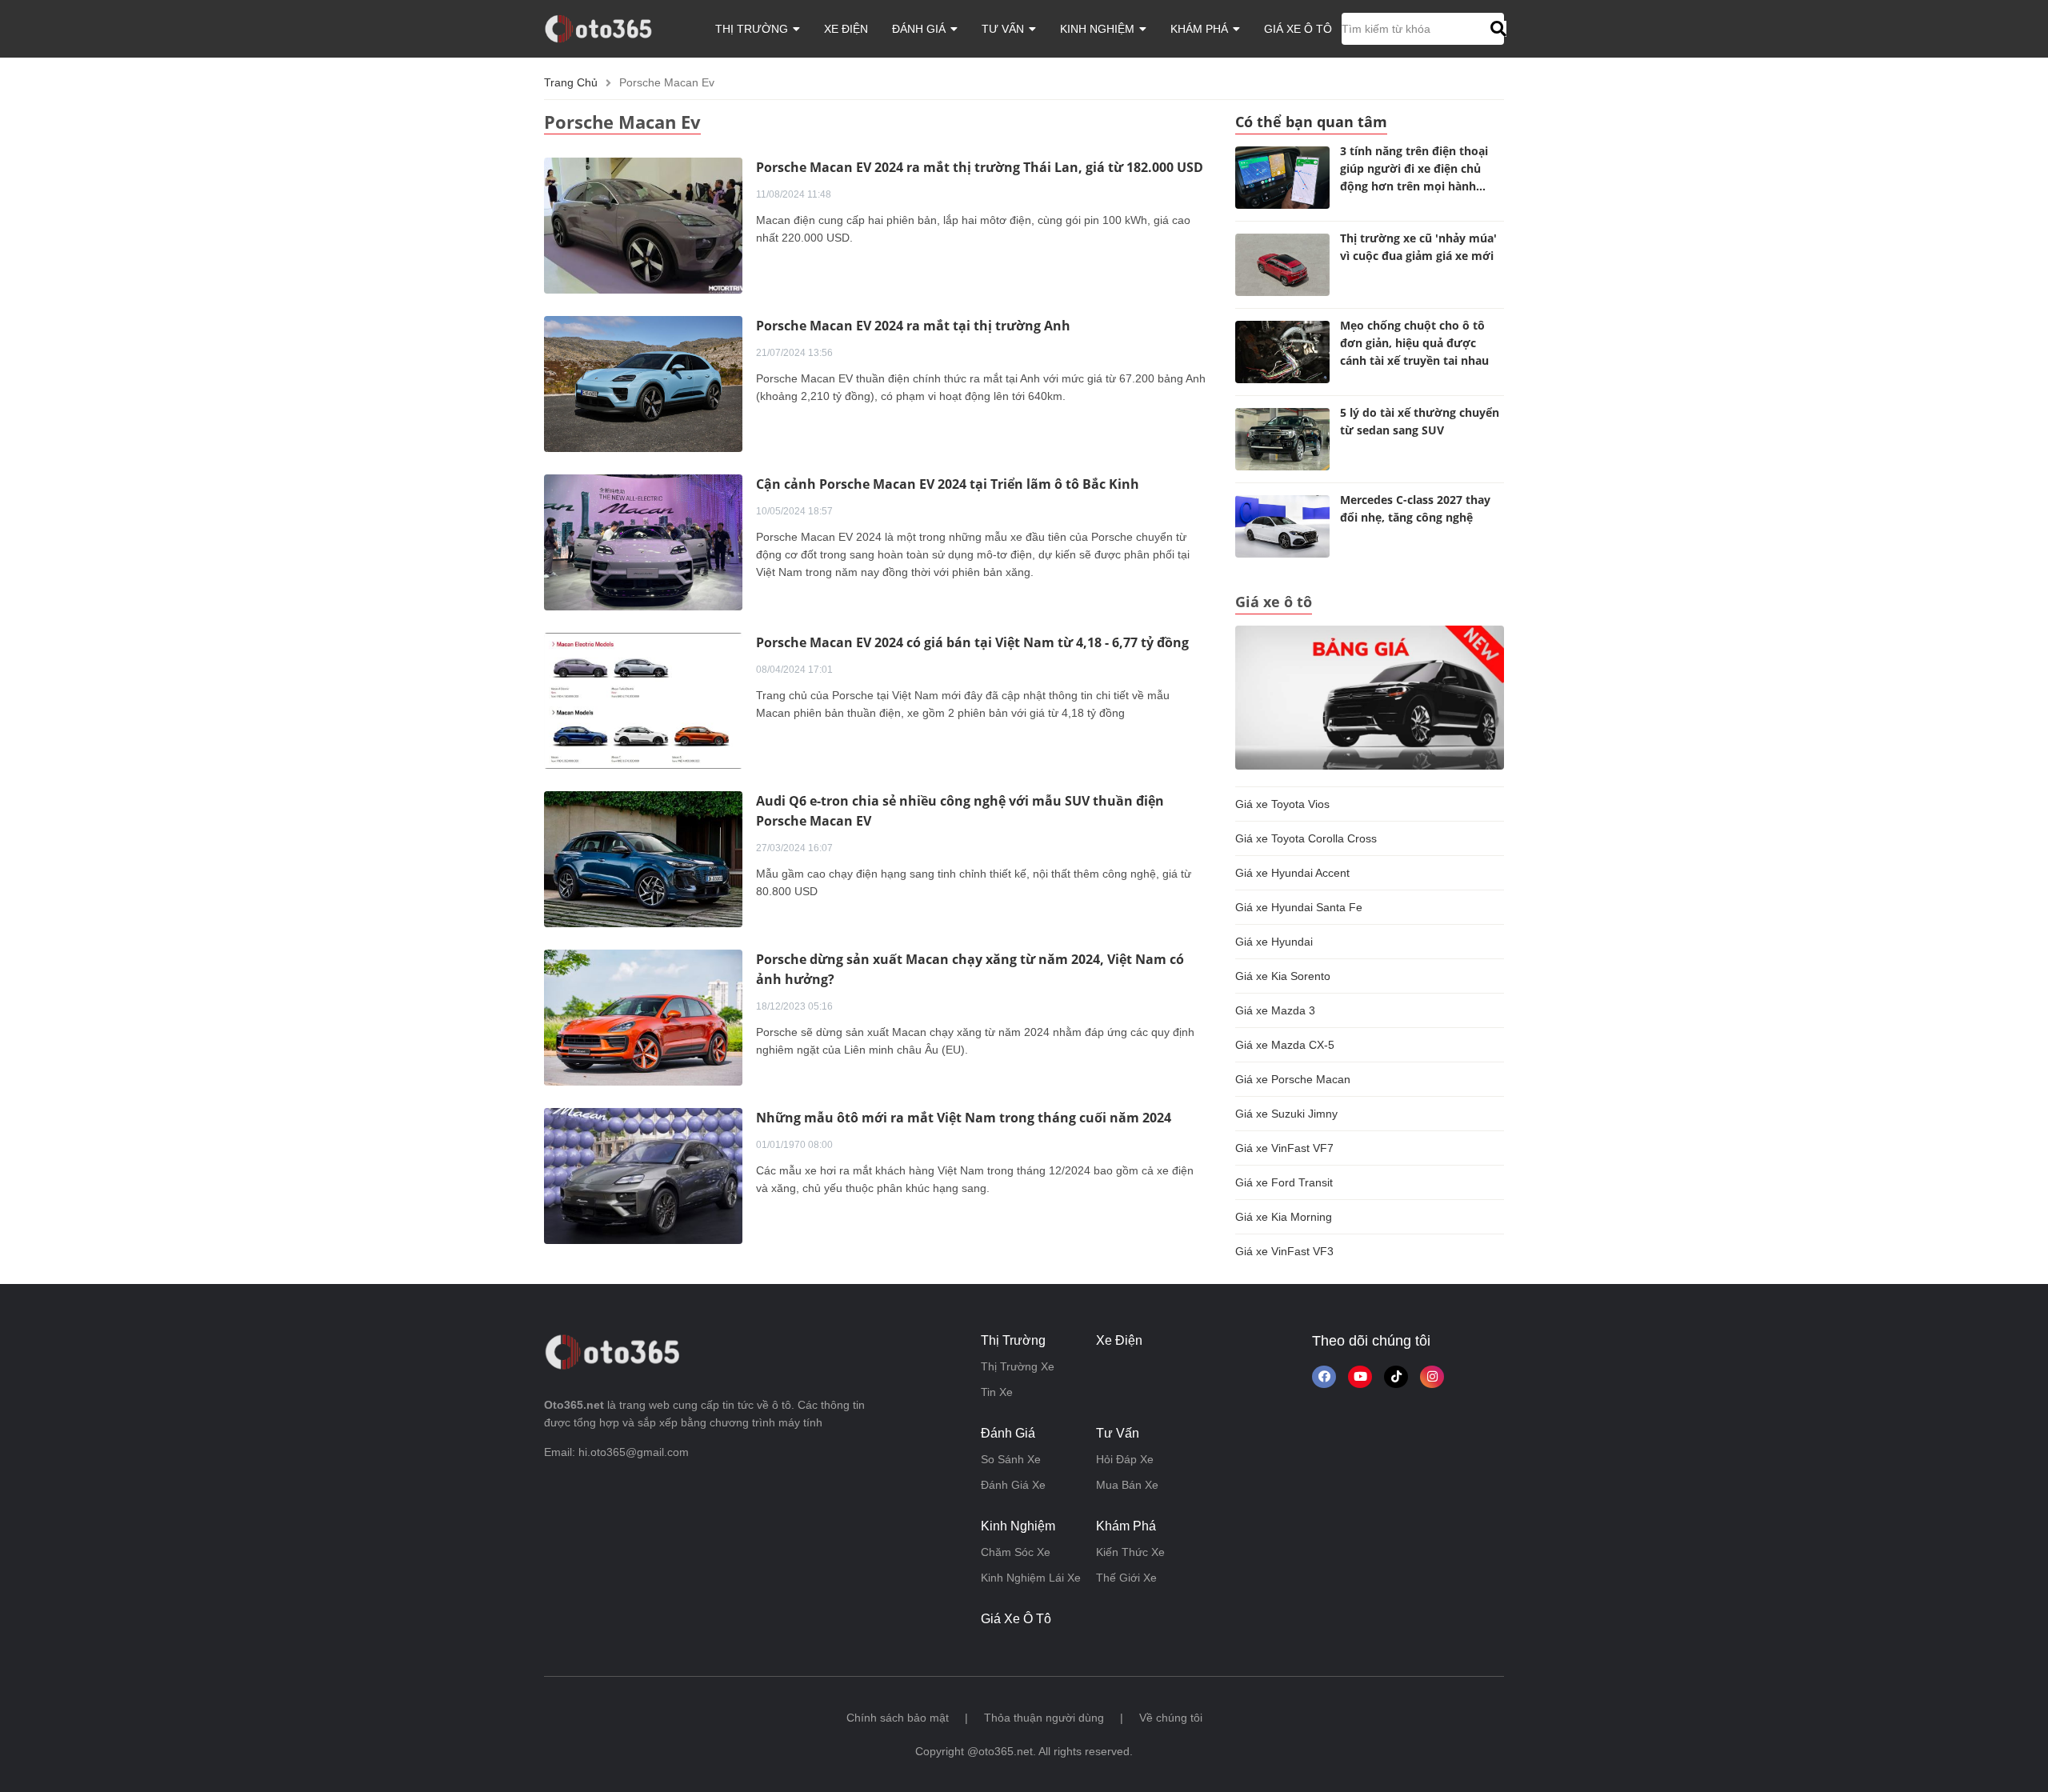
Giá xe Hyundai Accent (1292, 873)
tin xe (997, 1392)
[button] (1496, 29)
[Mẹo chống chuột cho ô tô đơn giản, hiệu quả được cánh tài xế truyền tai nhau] (1282, 352)
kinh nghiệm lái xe (1031, 1578)
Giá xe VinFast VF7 (1284, 1148)
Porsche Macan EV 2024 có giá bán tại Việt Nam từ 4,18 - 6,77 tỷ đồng (972, 642)
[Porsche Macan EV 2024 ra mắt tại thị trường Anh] (643, 383)
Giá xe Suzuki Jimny (1286, 1114)
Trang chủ (571, 82)
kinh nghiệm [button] (1099, 29)
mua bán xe (1127, 1485)
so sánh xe (1011, 1459)
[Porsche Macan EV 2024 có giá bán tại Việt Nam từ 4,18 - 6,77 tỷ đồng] (643, 700)
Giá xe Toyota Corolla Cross (1306, 838)
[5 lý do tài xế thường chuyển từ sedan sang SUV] (1282, 439)
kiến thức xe (1130, 1552)
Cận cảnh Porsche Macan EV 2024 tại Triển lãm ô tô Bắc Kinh (948, 484)
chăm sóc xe (1016, 1552)
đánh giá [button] (920, 29)
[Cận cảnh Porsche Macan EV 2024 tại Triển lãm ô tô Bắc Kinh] (643, 542)
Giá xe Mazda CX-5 (1285, 1045)
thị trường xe (1018, 1366)
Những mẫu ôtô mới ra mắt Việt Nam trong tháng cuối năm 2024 (964, 1118)
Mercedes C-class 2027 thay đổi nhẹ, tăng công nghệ (1415, 508)
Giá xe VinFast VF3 (1284, 1251)
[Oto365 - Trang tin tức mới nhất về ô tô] (608, 28)
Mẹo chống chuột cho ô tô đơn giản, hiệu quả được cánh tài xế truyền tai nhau (1414, 343)
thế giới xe (1126, 1578)
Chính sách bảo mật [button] (898, 1718)
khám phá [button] (1201, 29)
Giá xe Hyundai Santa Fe (1299, 907)
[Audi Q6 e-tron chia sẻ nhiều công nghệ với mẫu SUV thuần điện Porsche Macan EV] (643, 858)
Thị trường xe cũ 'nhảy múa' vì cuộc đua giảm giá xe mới (1418, 247)
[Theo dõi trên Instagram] (1432, 1377)
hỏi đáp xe (1125, 1459)
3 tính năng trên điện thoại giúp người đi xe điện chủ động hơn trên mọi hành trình (1414, 171)
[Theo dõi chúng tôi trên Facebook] (1324, 1377)
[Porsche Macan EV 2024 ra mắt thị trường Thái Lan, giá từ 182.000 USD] (643, 225)
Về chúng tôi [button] (1171, 1718)
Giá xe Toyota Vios (1282, 804)
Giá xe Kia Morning (1284, 1217)
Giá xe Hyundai (1274, 942)
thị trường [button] (753, 29)
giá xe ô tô (1298, 29)
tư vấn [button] (1004, 29)
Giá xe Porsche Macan (1293, 1079)
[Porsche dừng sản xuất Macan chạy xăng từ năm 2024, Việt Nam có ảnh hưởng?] (643, 1017)
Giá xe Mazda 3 (1275, 1010)
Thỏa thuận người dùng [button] (1044, 1718)
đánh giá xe (1013, 1485)
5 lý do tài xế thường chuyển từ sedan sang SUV (1420, 421)
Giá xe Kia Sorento (1283, 976)
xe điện (846, 29)
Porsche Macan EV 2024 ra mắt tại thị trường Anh (913, 326)
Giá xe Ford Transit (1284, 1182)
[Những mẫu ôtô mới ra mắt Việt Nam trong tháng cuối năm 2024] (643, 1175)
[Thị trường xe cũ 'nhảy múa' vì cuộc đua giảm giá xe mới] (1282, 265)
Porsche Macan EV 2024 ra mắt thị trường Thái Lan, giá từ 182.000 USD (980, 167)
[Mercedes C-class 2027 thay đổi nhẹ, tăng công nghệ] (1282, 526)
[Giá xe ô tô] (1370, 697)
